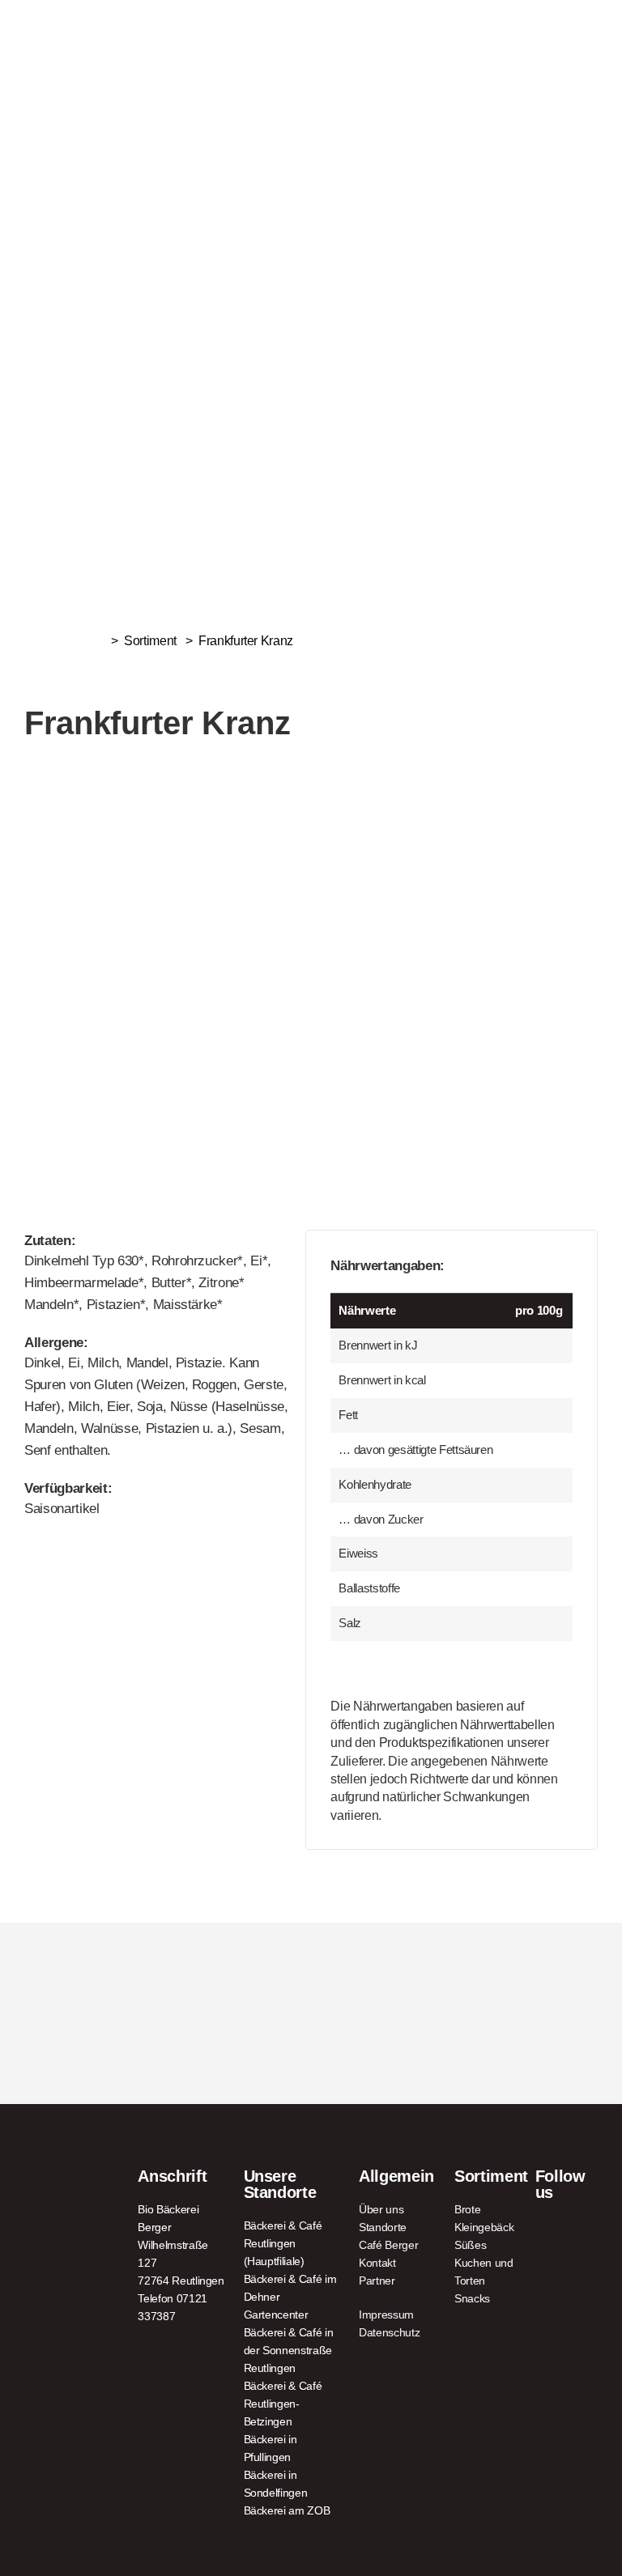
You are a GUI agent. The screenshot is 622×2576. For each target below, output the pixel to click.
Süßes (470, 2245)
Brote (467, 2209)
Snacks (472, 2298)
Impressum (386, 2315)
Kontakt (377, 2263)
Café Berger (388, 2245)
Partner (377, 2281)
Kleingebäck (484, 2227)
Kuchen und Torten (484, 2272)
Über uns (381, 2209)
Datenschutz (389, 2332)
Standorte (383, 2227)
